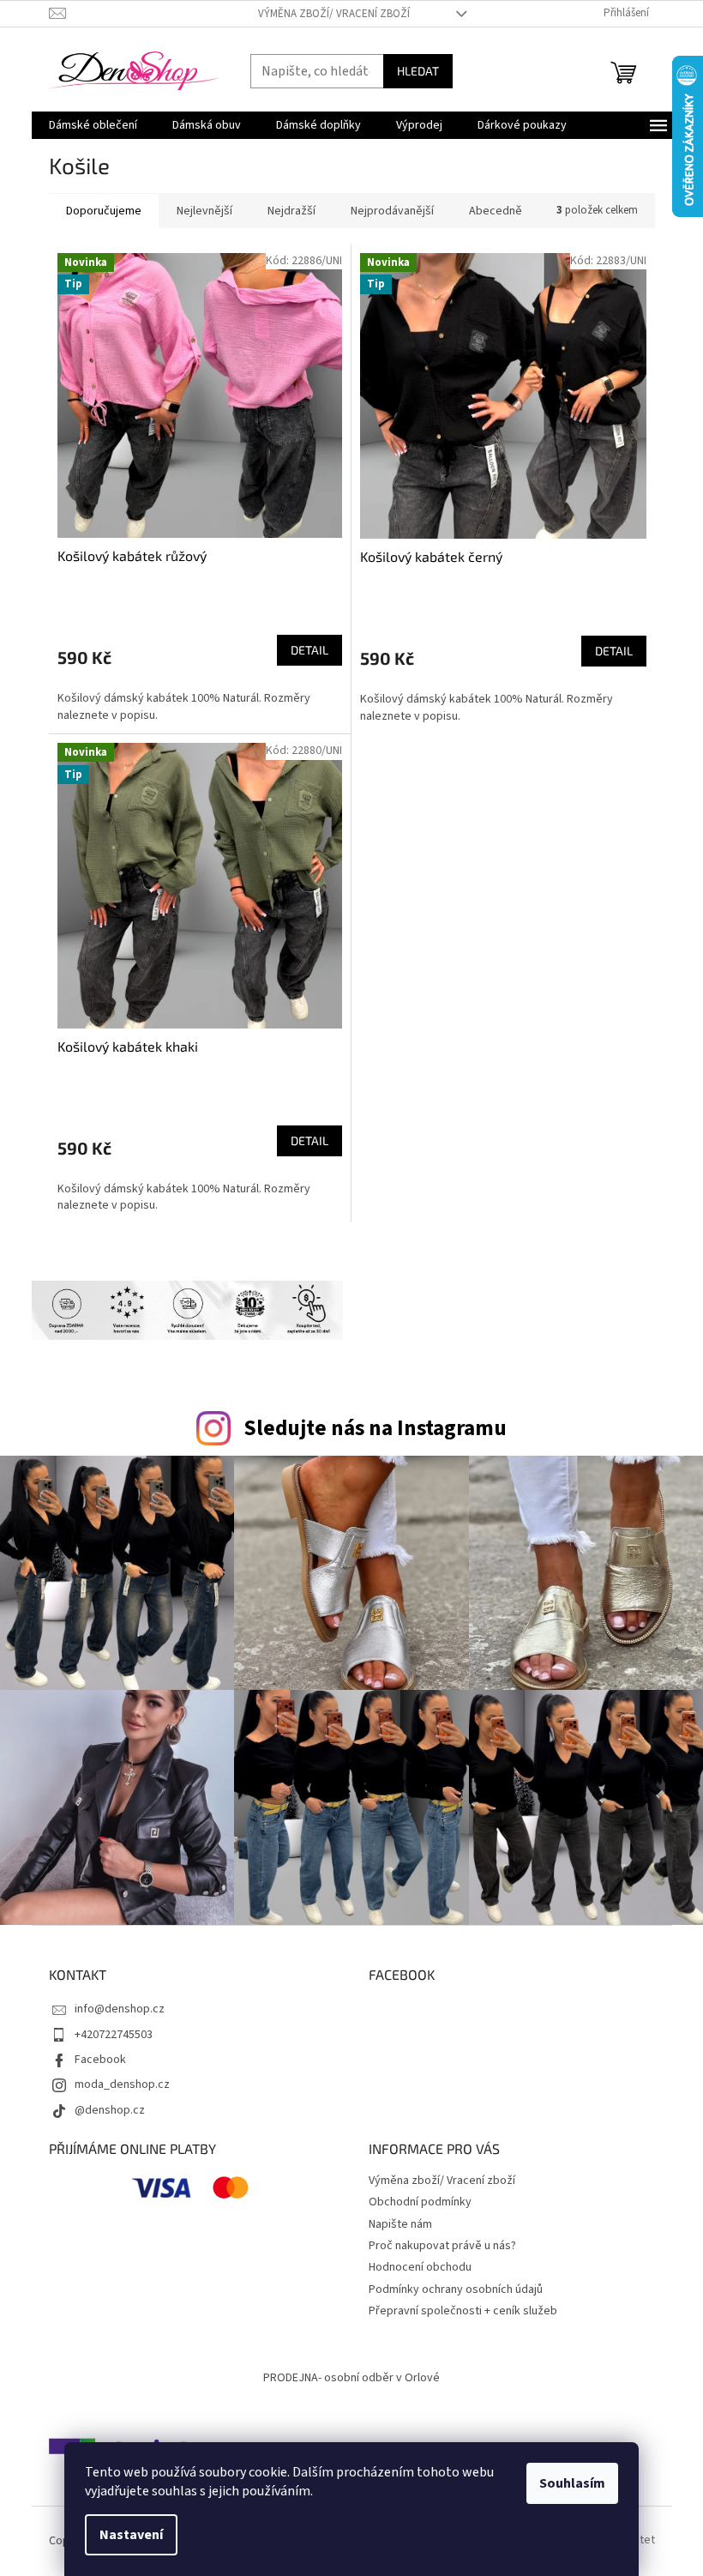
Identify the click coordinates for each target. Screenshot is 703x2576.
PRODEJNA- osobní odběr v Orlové (351, 2378)
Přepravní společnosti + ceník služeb (463, 2311)
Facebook (100, 2060)
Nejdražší (291, 211)
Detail (309, 650)
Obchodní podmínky (420, 2202)
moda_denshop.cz (122, 2084)
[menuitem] (93, 125)
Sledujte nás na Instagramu (375, 1428)
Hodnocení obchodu (420, 2267)
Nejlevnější (204, 211)
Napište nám (400, 2224)
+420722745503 (114, 2035)
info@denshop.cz (120, 2009)
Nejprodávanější (392, 211)
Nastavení (131, 2535)
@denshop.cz (110, 2110)
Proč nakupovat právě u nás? (442, 2246)
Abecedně (496, 211)
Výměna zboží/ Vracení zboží (334, 14)
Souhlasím (572, 2483)
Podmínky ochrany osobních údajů (456, 2289)
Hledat (418, 71)
